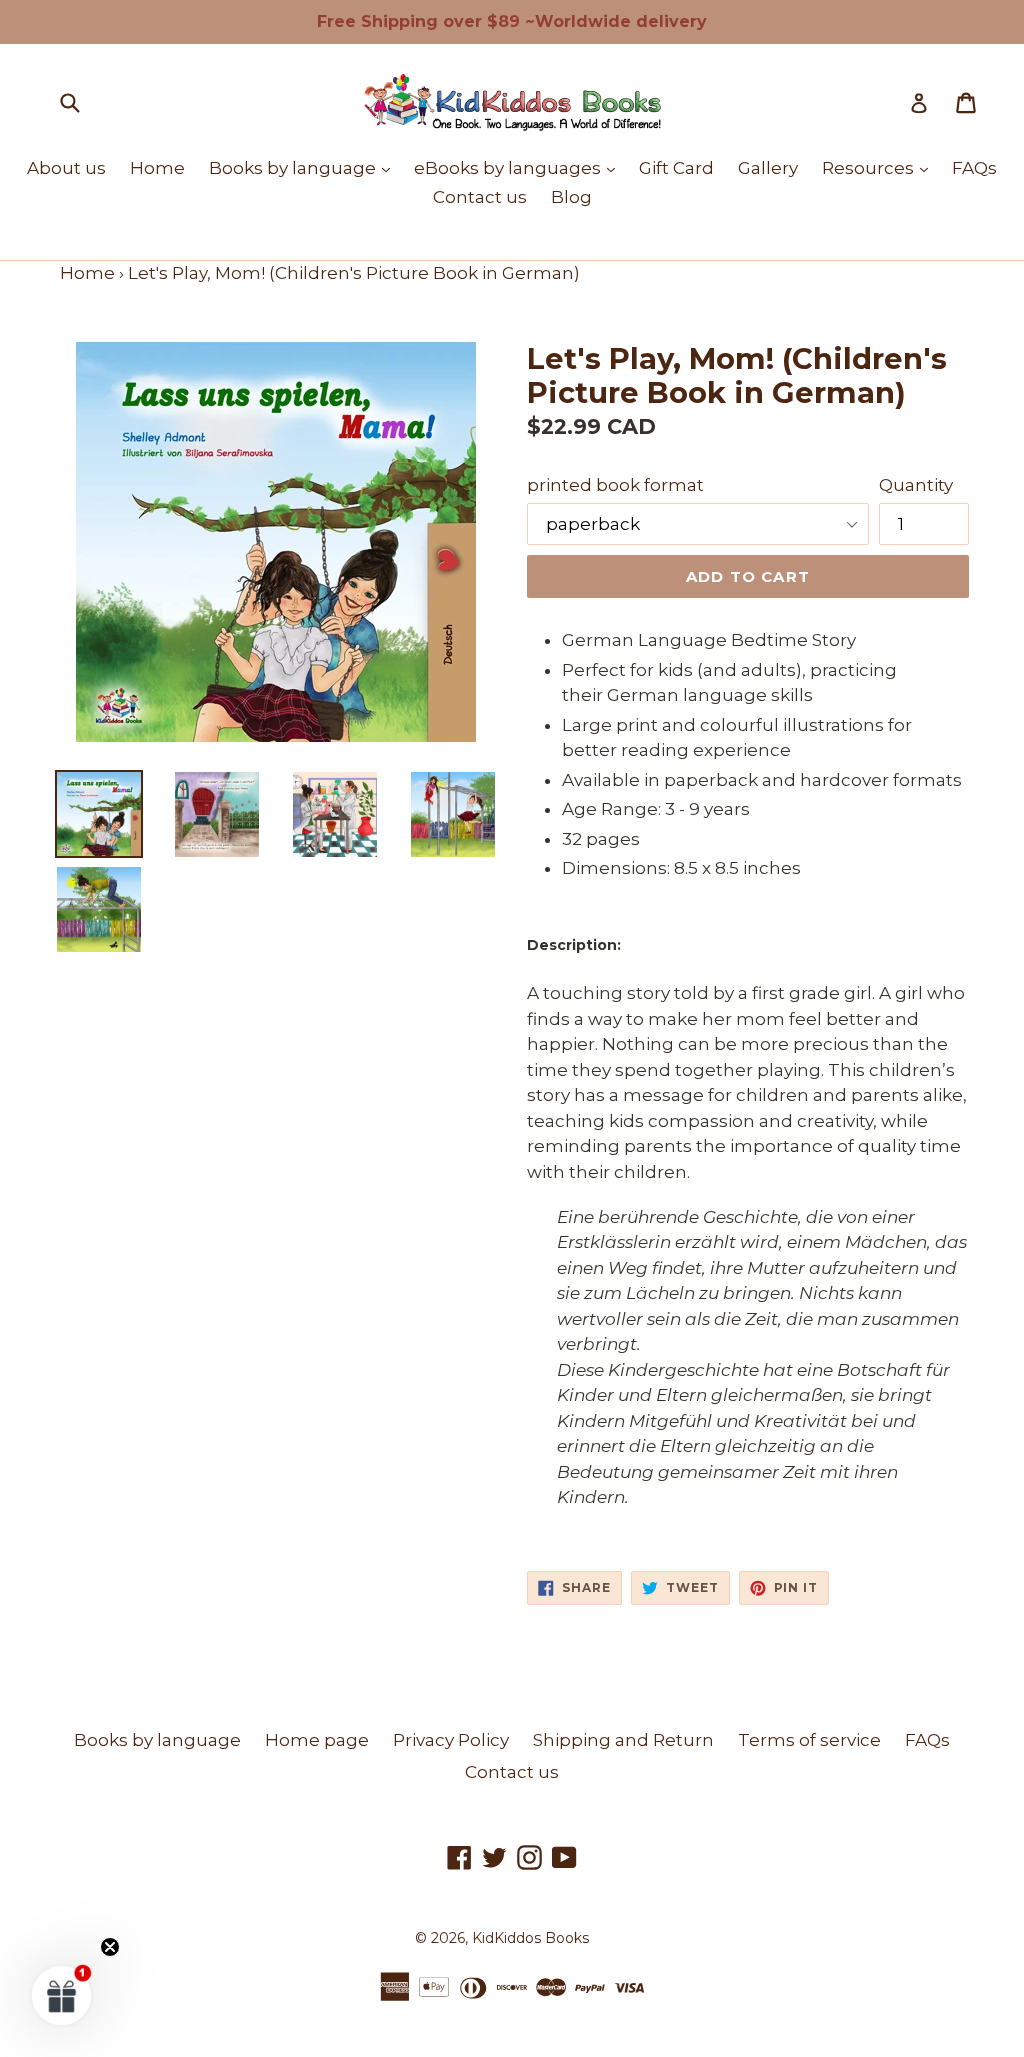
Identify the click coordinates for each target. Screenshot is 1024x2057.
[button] (62, 1995)
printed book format (615, 485)
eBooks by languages (519, 167)
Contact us (480, 197)
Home (157, 168)
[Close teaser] (110, 1947)
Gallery (768, 168)
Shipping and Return (623, 1740)
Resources (880, 167)
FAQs (974, 168)
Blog (571, 197)
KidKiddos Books (530, 1938)
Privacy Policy (451, 1740)
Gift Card (676, 168)
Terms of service (809, 1740)
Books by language (304, 167)
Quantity (916, 485)
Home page (317, 1740)
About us (66, 168)
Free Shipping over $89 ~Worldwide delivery (512, 21)
